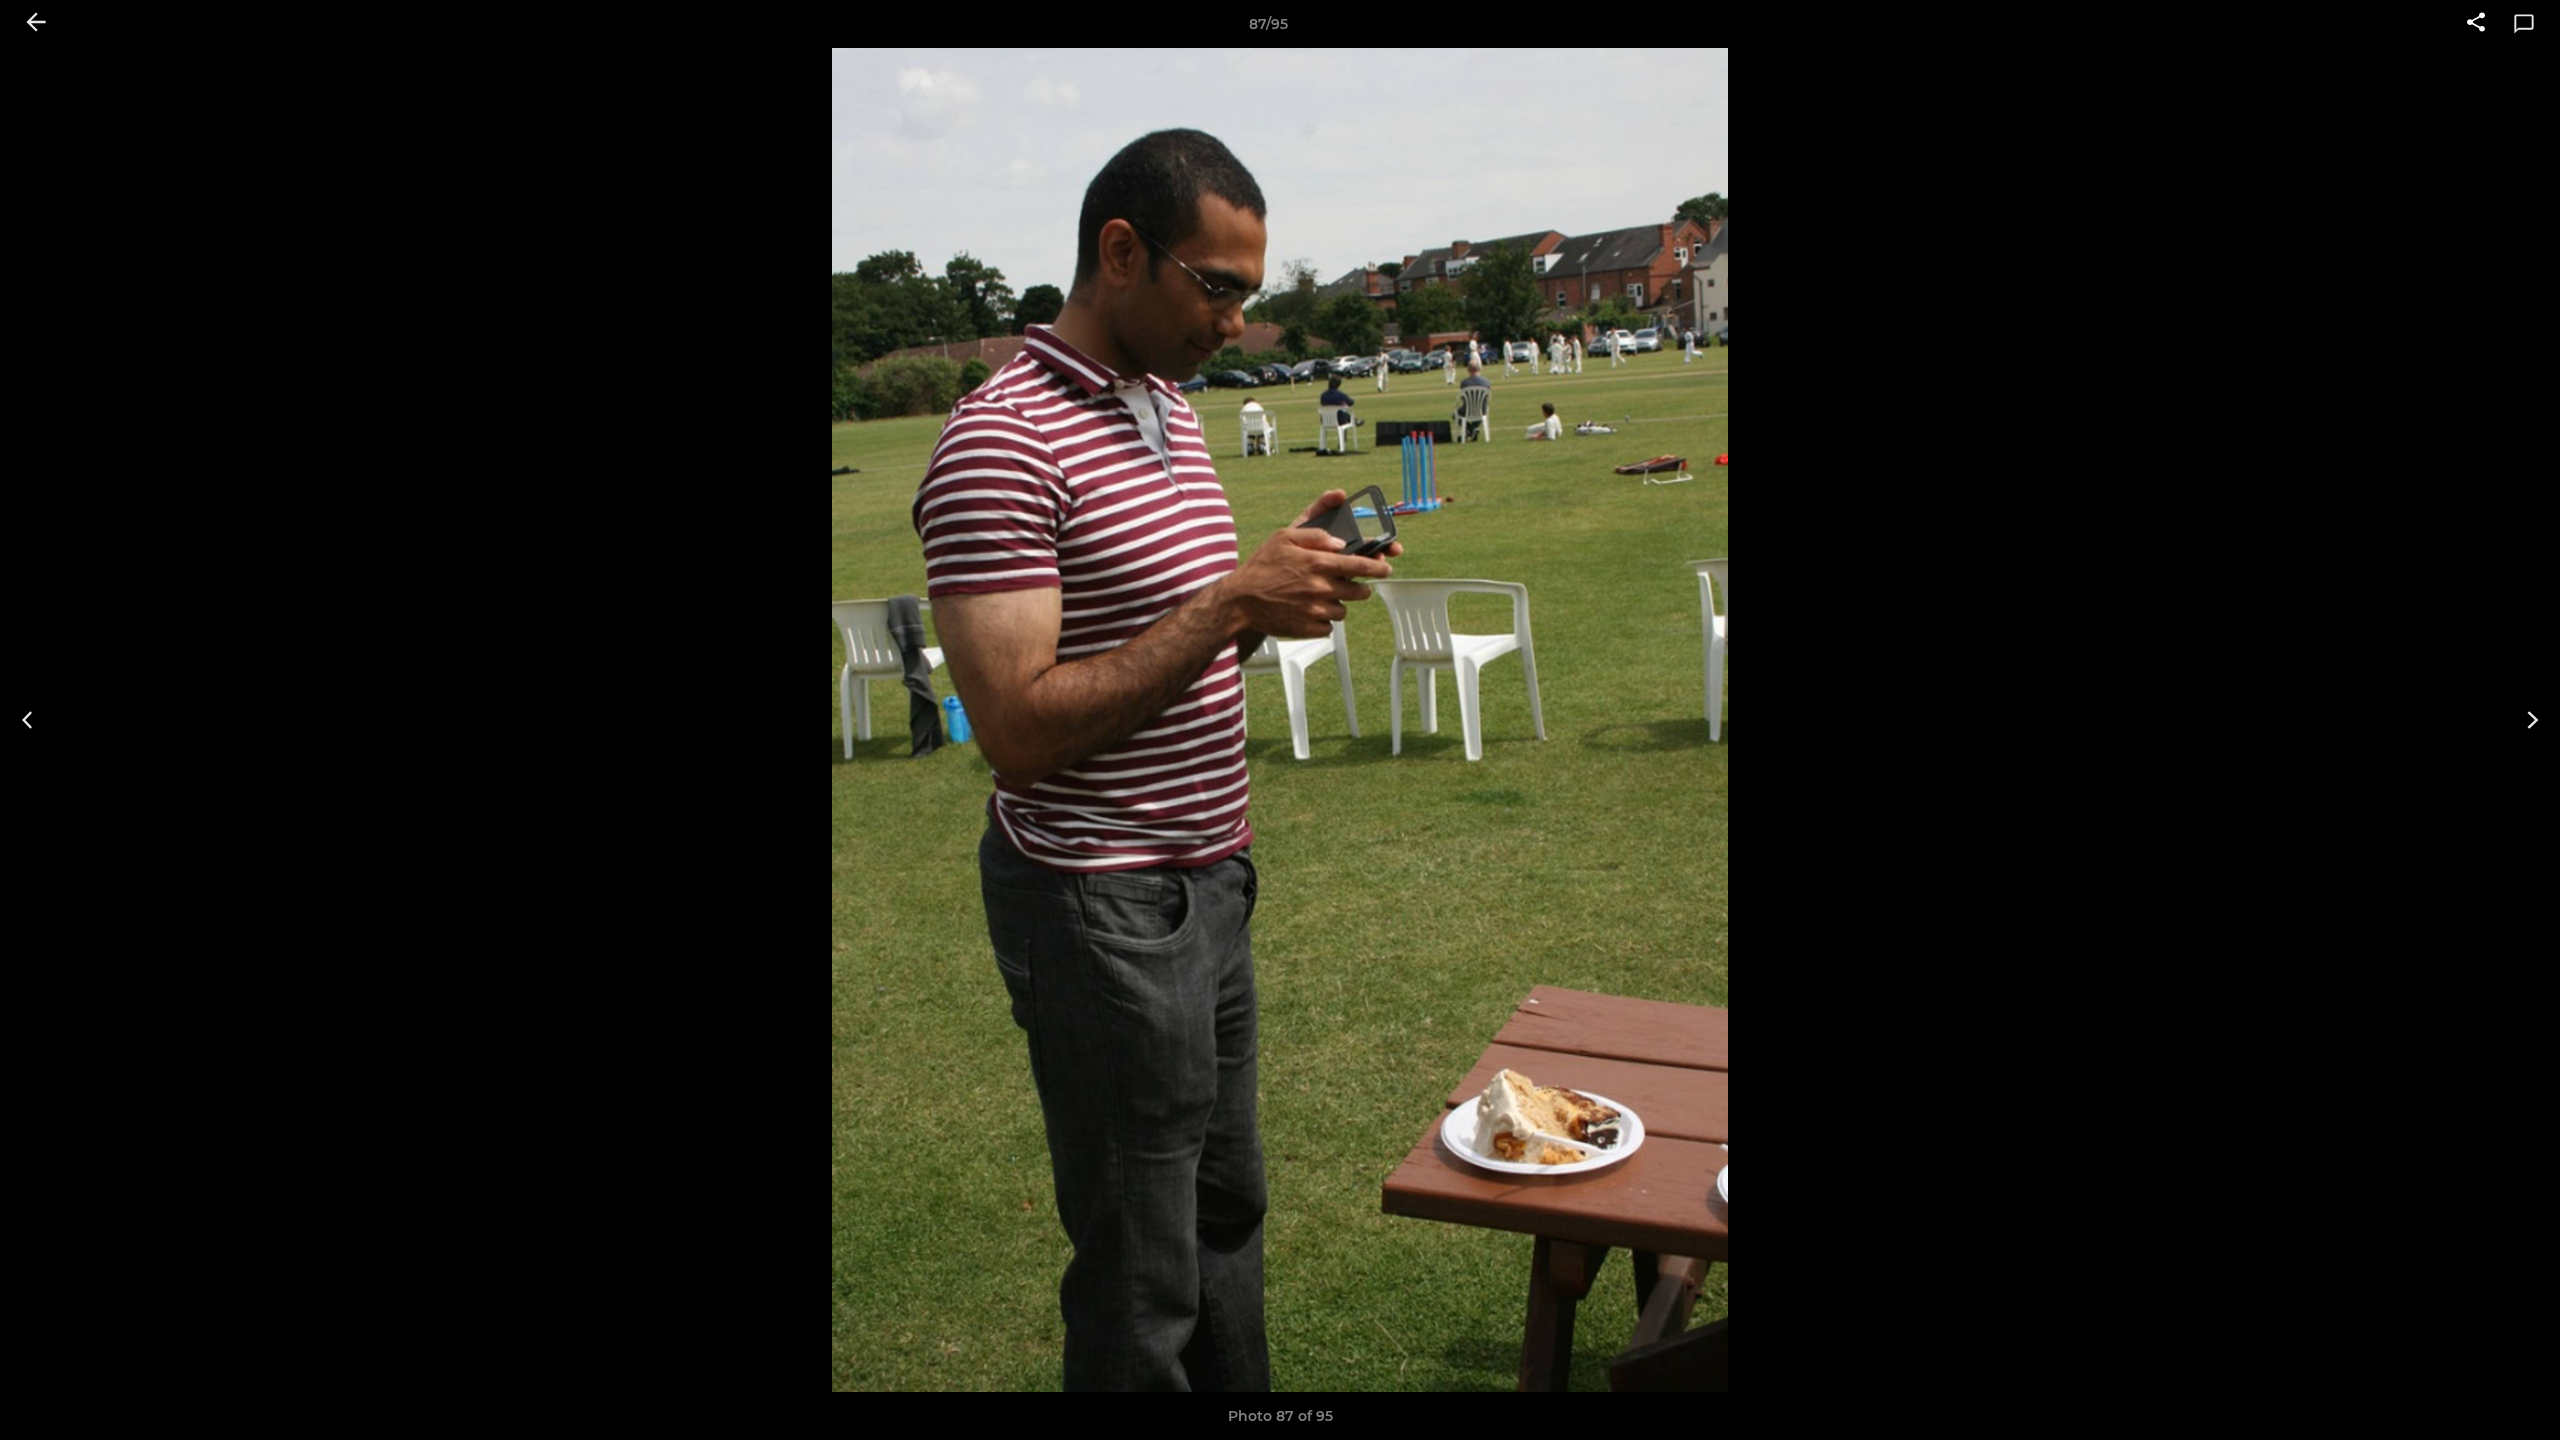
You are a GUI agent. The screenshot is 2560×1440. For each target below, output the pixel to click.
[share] (2476, 24)
